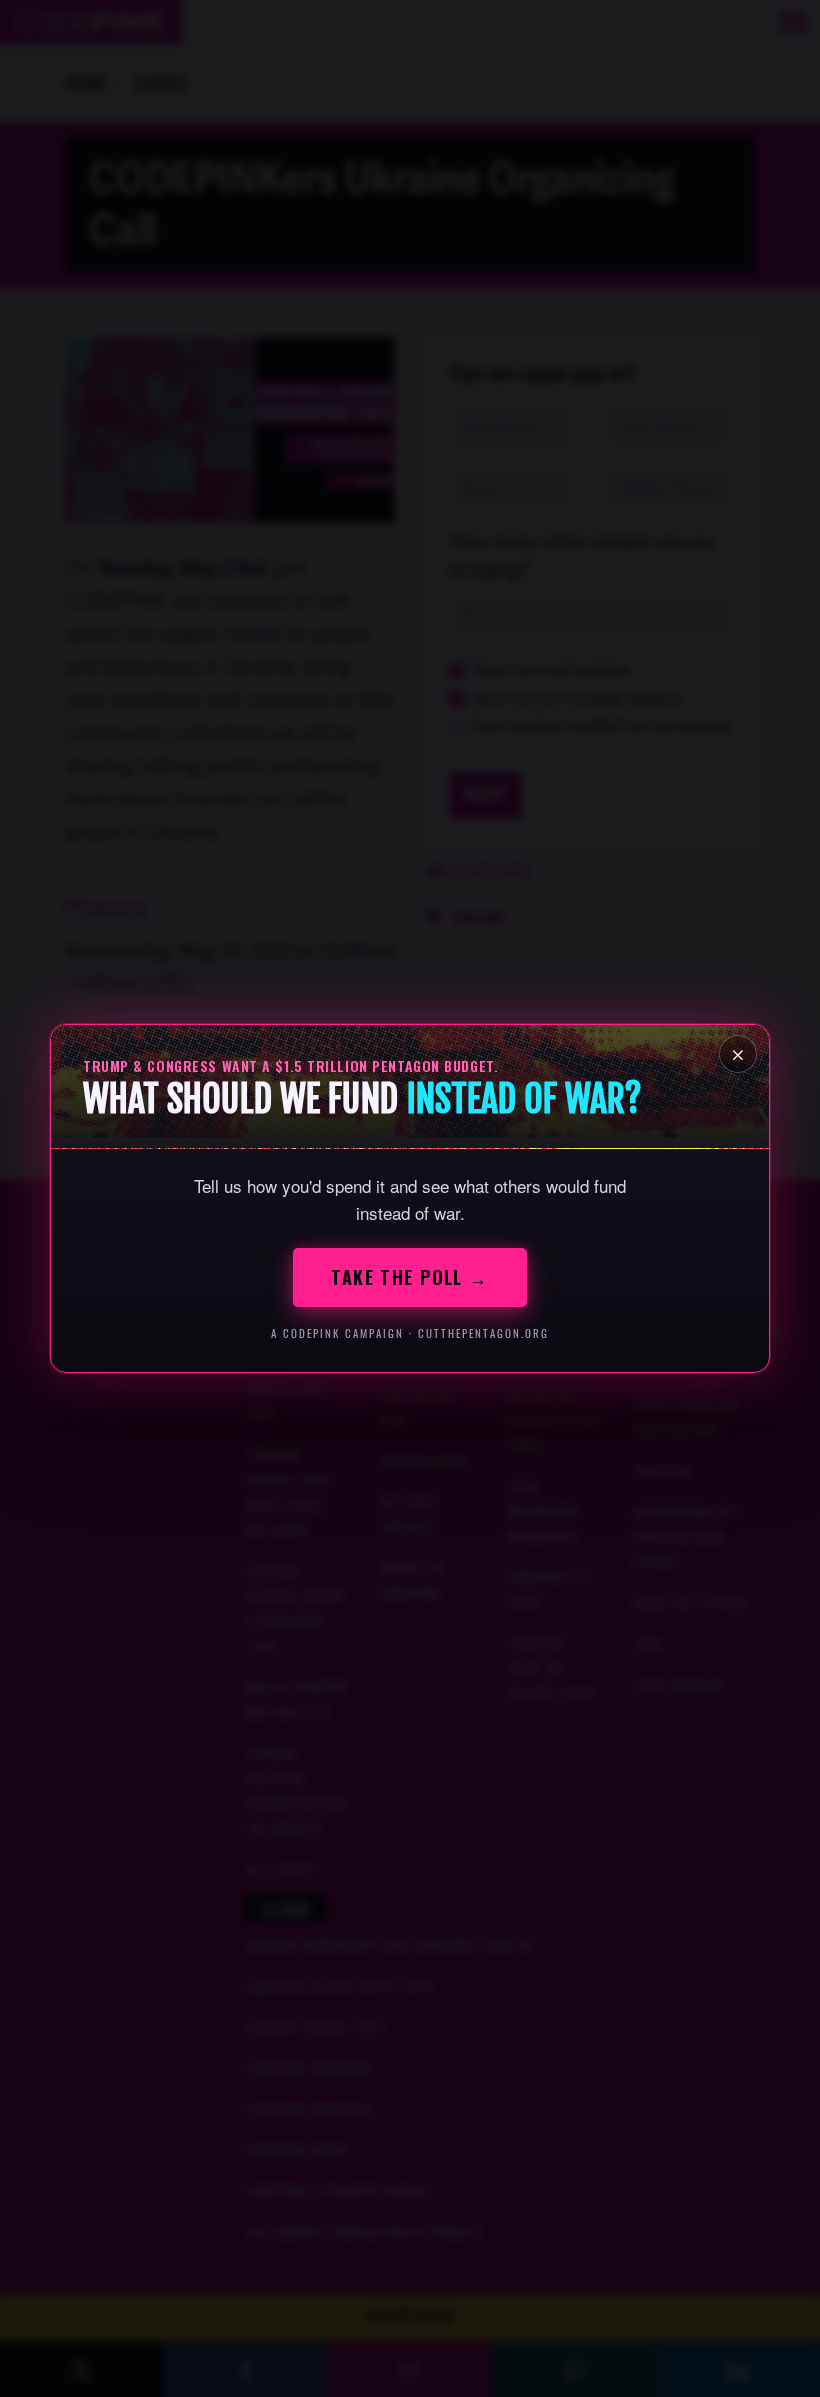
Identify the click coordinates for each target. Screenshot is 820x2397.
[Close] (738, 1054)
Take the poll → (410, 1277)
